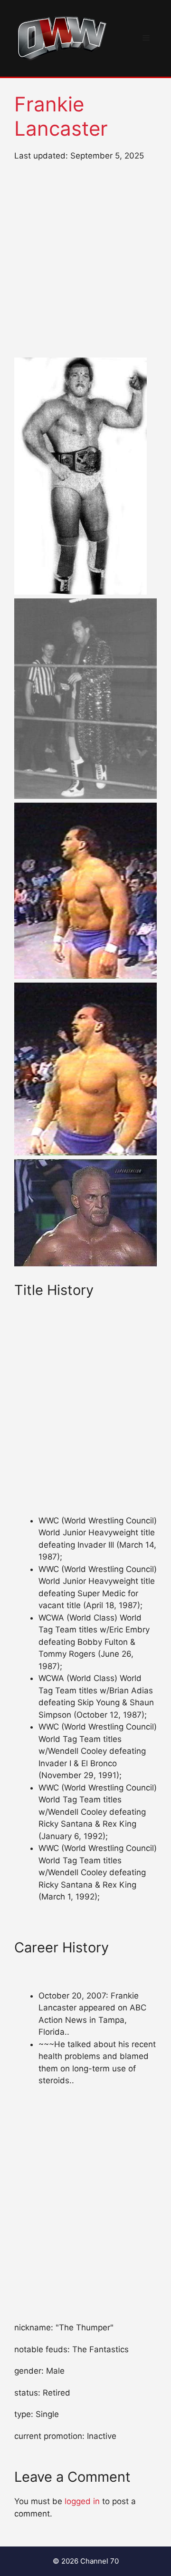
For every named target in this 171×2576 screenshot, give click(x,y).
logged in (82, 2501)
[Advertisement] (85, 260)
